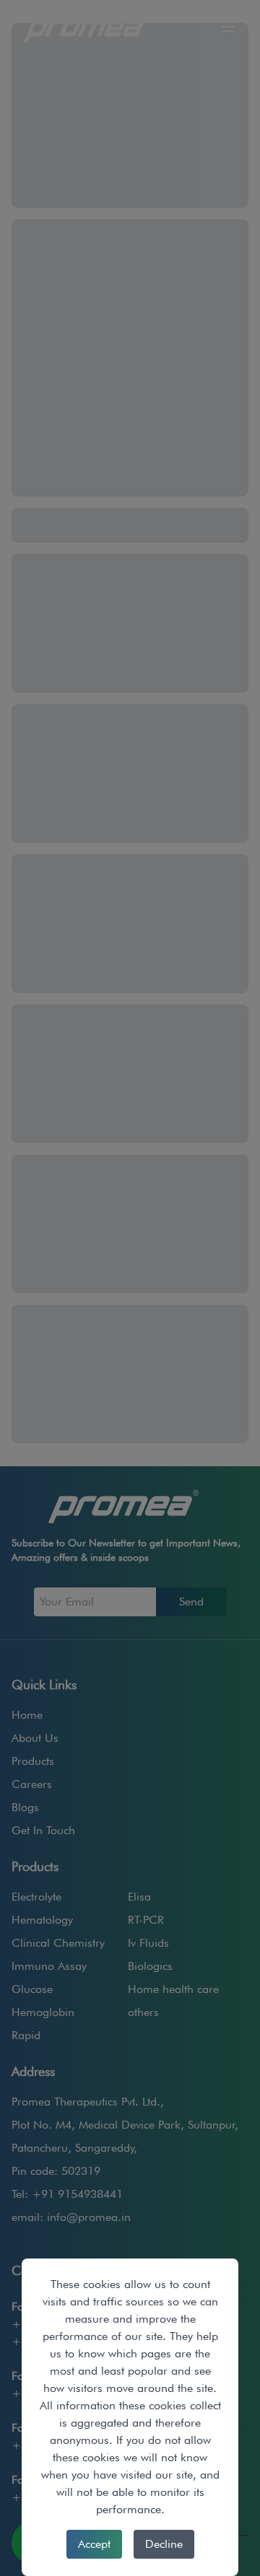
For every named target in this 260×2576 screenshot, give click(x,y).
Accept (94, 2544)
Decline (164, 2544)
